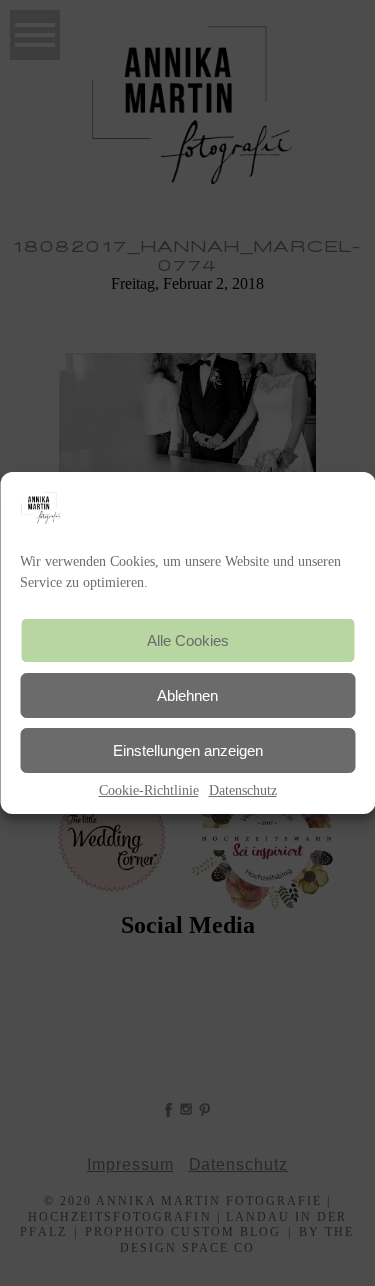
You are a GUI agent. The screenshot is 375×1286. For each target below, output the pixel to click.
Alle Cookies (188, 640)
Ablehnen (187, 695)
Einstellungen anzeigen (188, 750)
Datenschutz (243, 790)
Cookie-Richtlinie (149, 790)
